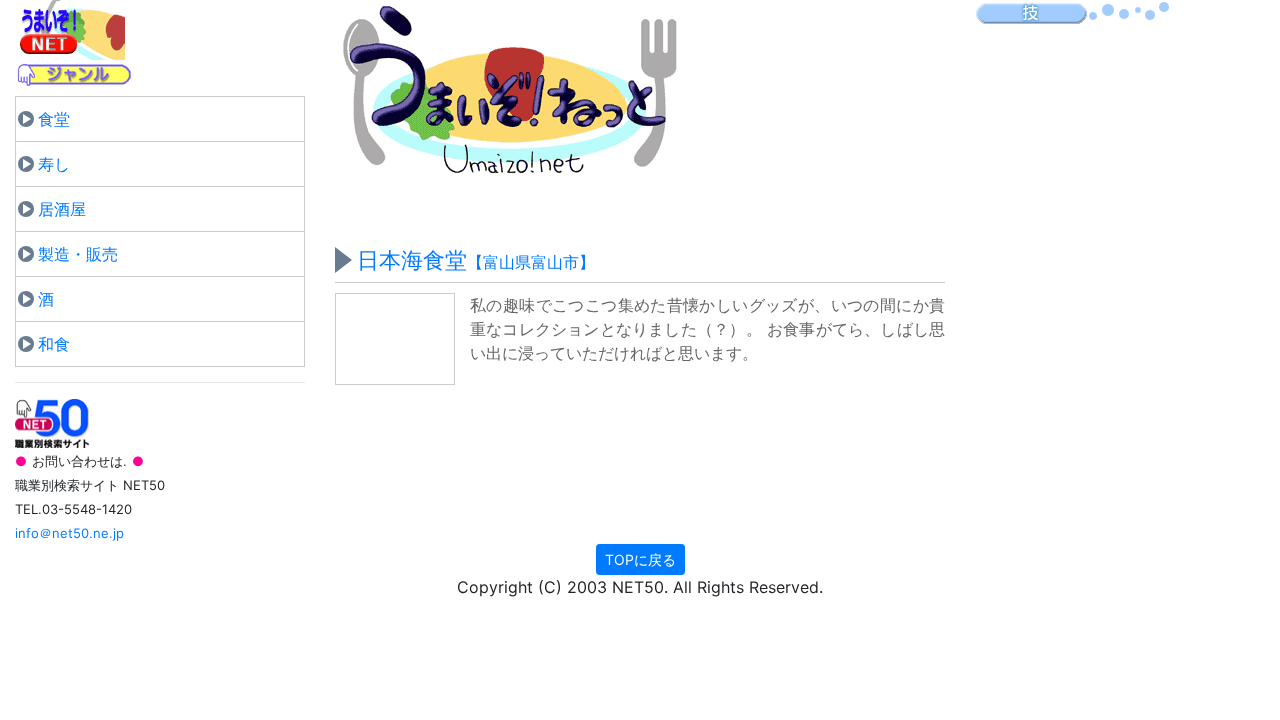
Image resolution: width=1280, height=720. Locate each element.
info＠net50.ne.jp (69, 533)
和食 (54, 344)
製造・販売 (78, 254)
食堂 (54, 119)
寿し (54, 164)
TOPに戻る (640, 559)
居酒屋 (62, 209)
